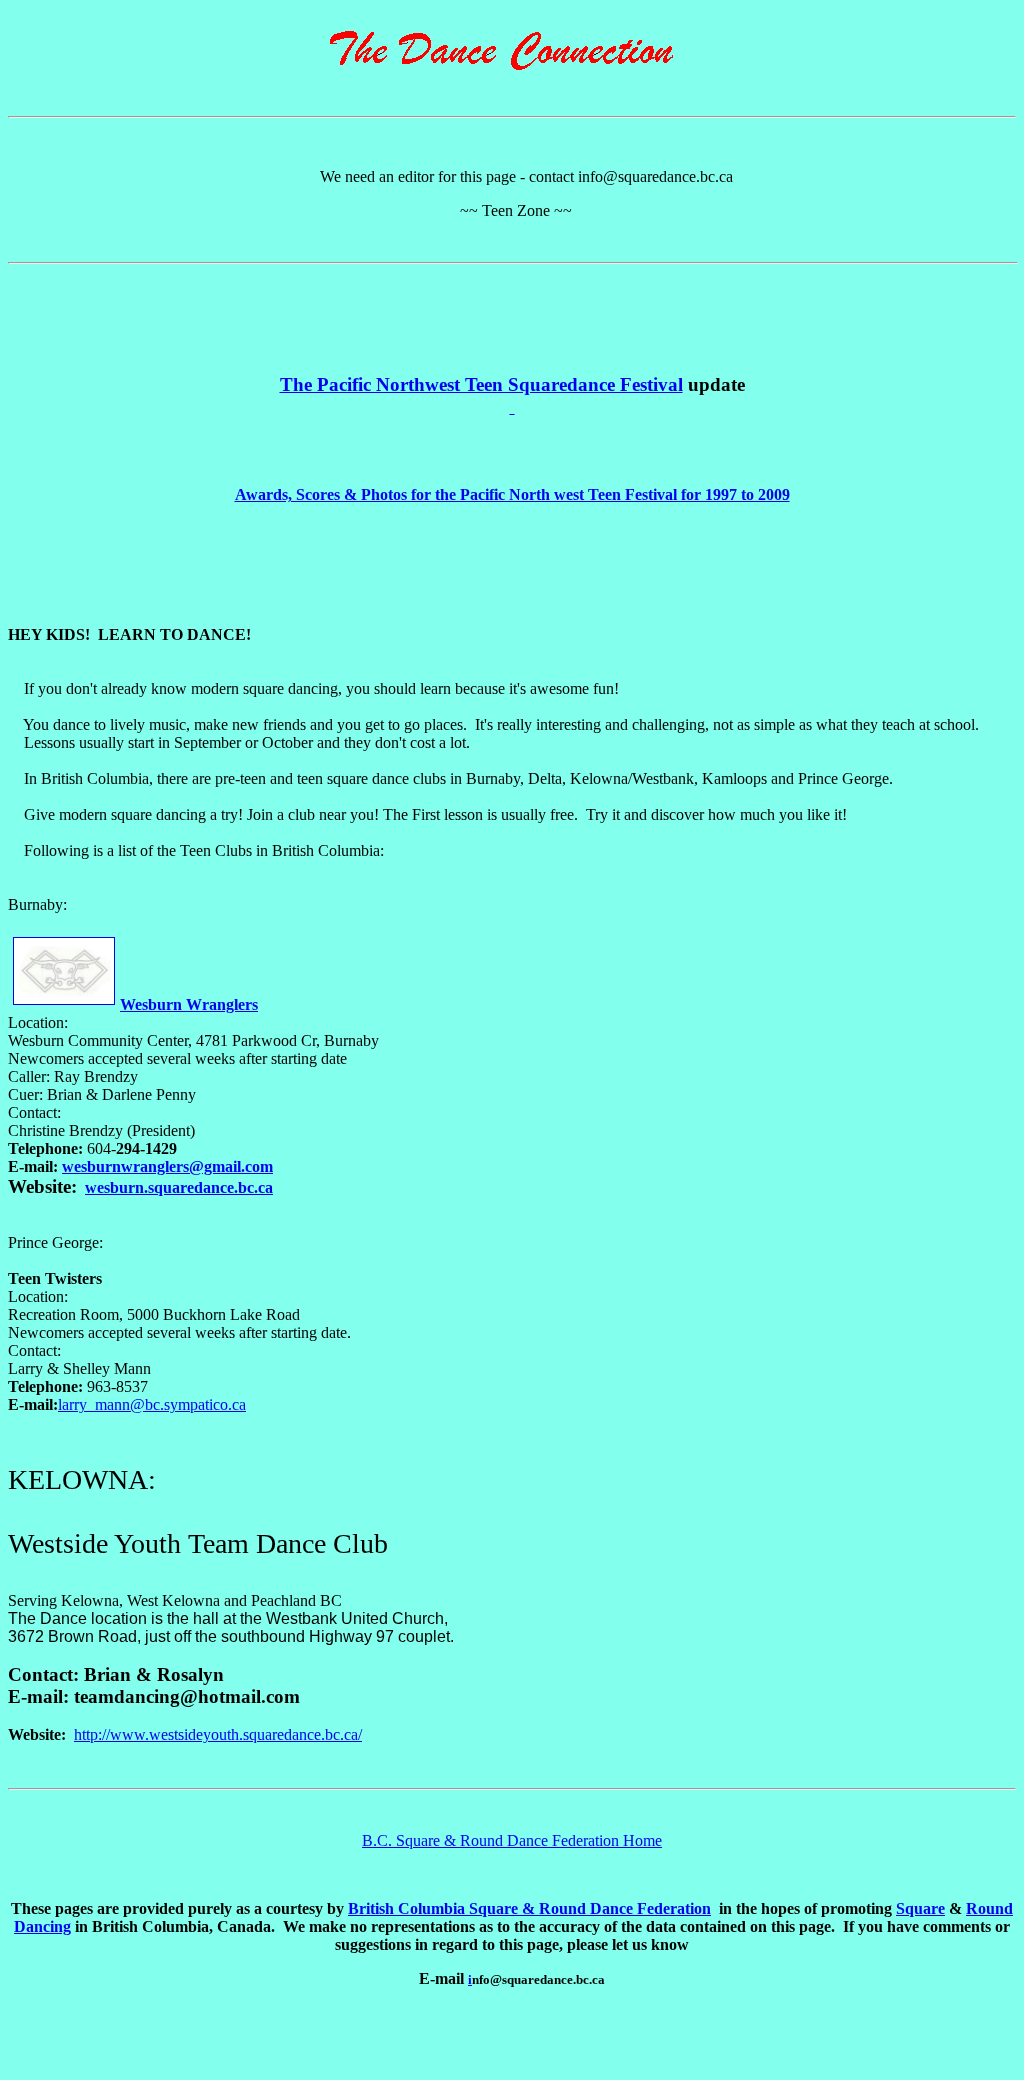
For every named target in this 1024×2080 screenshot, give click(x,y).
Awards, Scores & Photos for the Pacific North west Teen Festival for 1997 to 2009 (512, 494)
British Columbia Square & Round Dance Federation (529, 1908)
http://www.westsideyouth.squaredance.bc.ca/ (218, 1734)
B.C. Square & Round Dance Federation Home (512, 1840)
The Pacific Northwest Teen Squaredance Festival (481, 384)
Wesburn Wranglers (189, 1004)
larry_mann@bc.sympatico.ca (152, 1404)
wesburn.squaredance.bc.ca (179, 1187)
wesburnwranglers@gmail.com (167, 1166)
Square (920, 1908)
